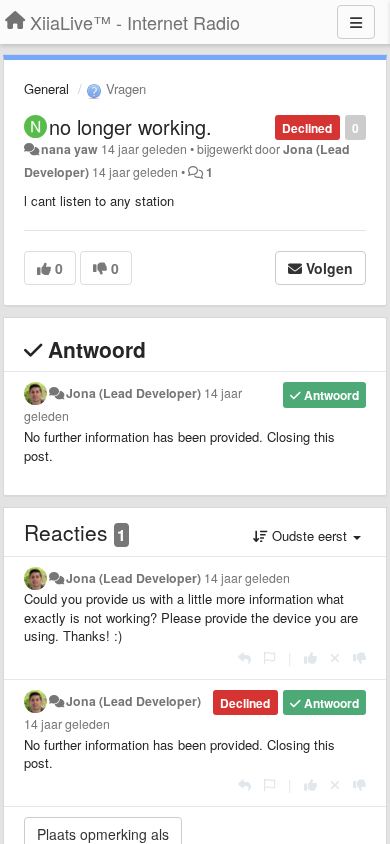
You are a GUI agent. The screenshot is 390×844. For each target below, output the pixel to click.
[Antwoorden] (244, 657)
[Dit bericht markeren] (269, 657)
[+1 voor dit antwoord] (310, 657)
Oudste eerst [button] (309, 535)
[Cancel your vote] (335, 657)
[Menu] (356, 22)
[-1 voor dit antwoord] (359, 657)
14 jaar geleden (247, 578)
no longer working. (130, 126)
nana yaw (69, 149)
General (46, 88)
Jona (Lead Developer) (133, 393)
